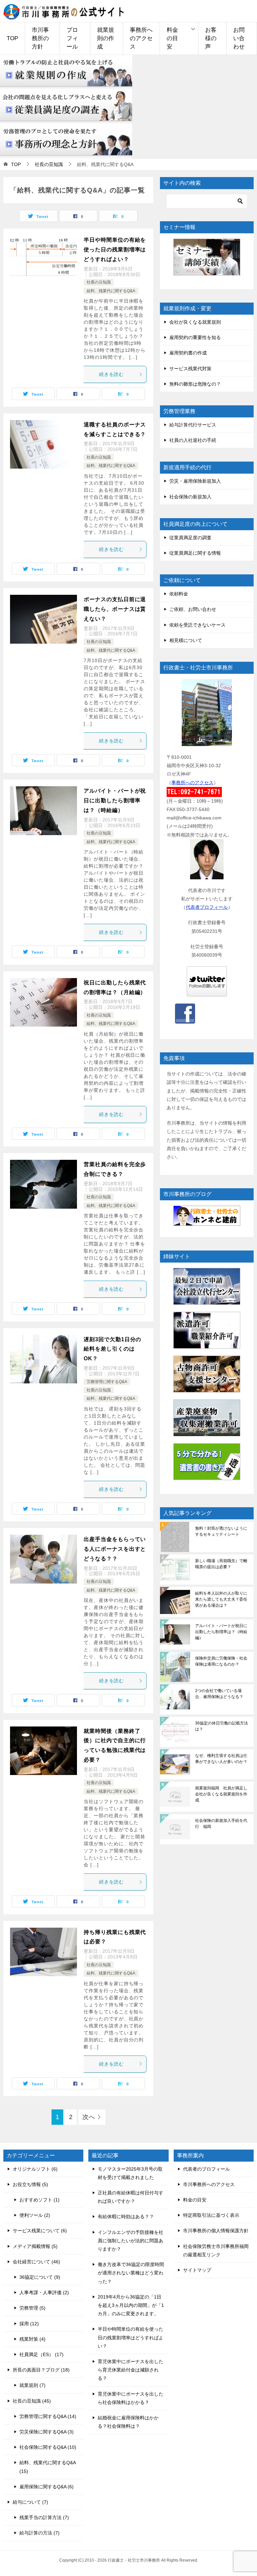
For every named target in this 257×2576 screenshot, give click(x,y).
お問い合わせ (239, 38)
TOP (12, 38)
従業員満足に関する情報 (195, 553)
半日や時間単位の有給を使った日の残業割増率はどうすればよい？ (115, 250)
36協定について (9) (40, 2277)
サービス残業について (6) (40, 2231)
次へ (89, 2117)
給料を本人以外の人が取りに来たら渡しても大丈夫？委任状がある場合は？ (221, 1599)
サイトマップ (197, 2270)
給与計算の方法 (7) (39, 2533)
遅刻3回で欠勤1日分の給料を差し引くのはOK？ (112, 1349)
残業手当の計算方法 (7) (44, 2517)
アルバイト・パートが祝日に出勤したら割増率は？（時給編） (115, 800)
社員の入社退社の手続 (193, 440)
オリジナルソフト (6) (35, 2169)
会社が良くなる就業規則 (195, 322)
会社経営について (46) (36, 2262)
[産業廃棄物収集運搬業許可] (207, 1418)
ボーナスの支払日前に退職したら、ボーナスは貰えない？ (115, 609)
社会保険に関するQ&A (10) (48, 2447)
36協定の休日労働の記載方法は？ (222, 1726)
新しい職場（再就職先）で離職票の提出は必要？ (221, 1564)
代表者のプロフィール (206, 2169)
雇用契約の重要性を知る (195, 337)
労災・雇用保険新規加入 (195, 481)
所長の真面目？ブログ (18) (41, 2370)
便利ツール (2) (35, 2215)
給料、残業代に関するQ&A (111, 291)
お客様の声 (211, 38)
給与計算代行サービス (193, 425)
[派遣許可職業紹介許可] (207, 1330)
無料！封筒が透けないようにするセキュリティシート (221, 1531)
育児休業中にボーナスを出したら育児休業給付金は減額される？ (131, 2370)
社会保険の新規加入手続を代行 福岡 (221, 1824)
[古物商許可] (207, 1374)
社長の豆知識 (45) (32, 2401)
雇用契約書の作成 (188, 353)
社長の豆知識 (99, 282)
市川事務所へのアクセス (209, 2184)
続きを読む (112, 374)
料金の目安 (172, 38)
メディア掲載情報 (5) (35, 2246)
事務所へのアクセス (141, 38)
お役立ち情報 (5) (30, 2184)
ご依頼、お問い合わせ (193, 609)
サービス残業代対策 (190, 369)
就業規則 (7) (32, 2385)
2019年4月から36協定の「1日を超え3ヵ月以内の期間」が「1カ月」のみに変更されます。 (131, 2305)
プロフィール (72, 38)
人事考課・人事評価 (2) (44, 2292)
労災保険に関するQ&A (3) (47, 2432)
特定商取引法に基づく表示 (211, 2215)
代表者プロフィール (207, 907)
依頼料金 (179, 594)
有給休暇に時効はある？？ (126, 2217)
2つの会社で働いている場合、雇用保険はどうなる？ (219, 1694)
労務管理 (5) (32, 2308)
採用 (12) (29, 2324)
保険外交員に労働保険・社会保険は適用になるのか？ (221, 1661)
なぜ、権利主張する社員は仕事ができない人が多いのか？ (221, 1759)
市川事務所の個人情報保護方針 (216, 2231)
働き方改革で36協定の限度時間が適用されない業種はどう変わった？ (131, 2273)
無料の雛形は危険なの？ (195, 384)
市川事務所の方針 (40, 38)
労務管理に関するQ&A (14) (48, 2416)
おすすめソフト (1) (39, 2200)
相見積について (186, 640)
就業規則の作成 (106, 38)
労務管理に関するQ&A (107, 1382)
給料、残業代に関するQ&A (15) (48, 2467)
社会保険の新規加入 (190, 497)
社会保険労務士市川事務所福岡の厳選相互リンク (216, 2250)
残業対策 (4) (32, 2339)
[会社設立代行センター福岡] (207, 1286)
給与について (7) (30, 2502)
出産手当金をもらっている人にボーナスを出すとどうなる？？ (115, 1549)
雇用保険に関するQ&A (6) (47, 2487)
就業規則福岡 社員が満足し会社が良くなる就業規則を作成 (221, 1794)
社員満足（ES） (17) (41, 2354)
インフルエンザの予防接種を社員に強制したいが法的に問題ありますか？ (131, 2241)
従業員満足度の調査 (190, 538)
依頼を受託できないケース (197, 625)
